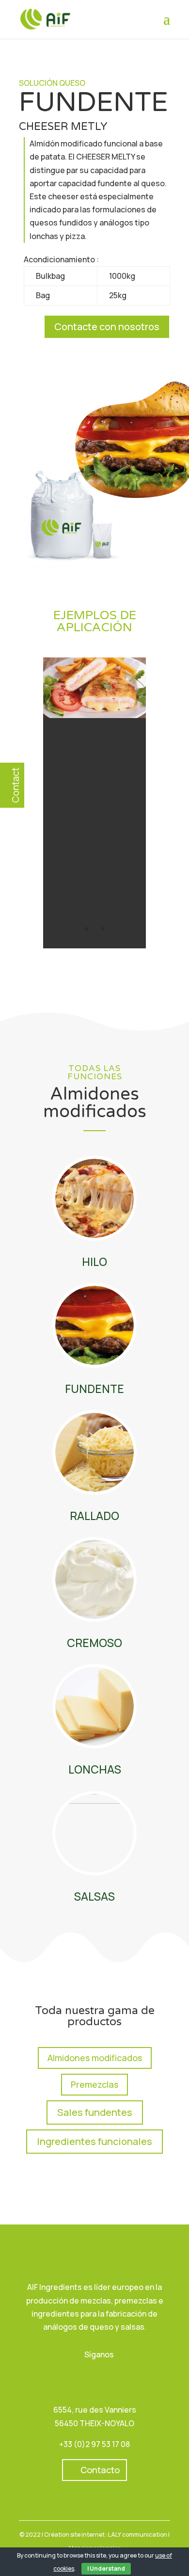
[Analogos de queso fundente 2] (94, 715)
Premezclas (94, 2084)
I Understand (106, 2568)
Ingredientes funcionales (94, 2141)
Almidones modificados (95, 2058)
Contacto (100, 2470)
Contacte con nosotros (107, 327)
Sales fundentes (95, 2112)
